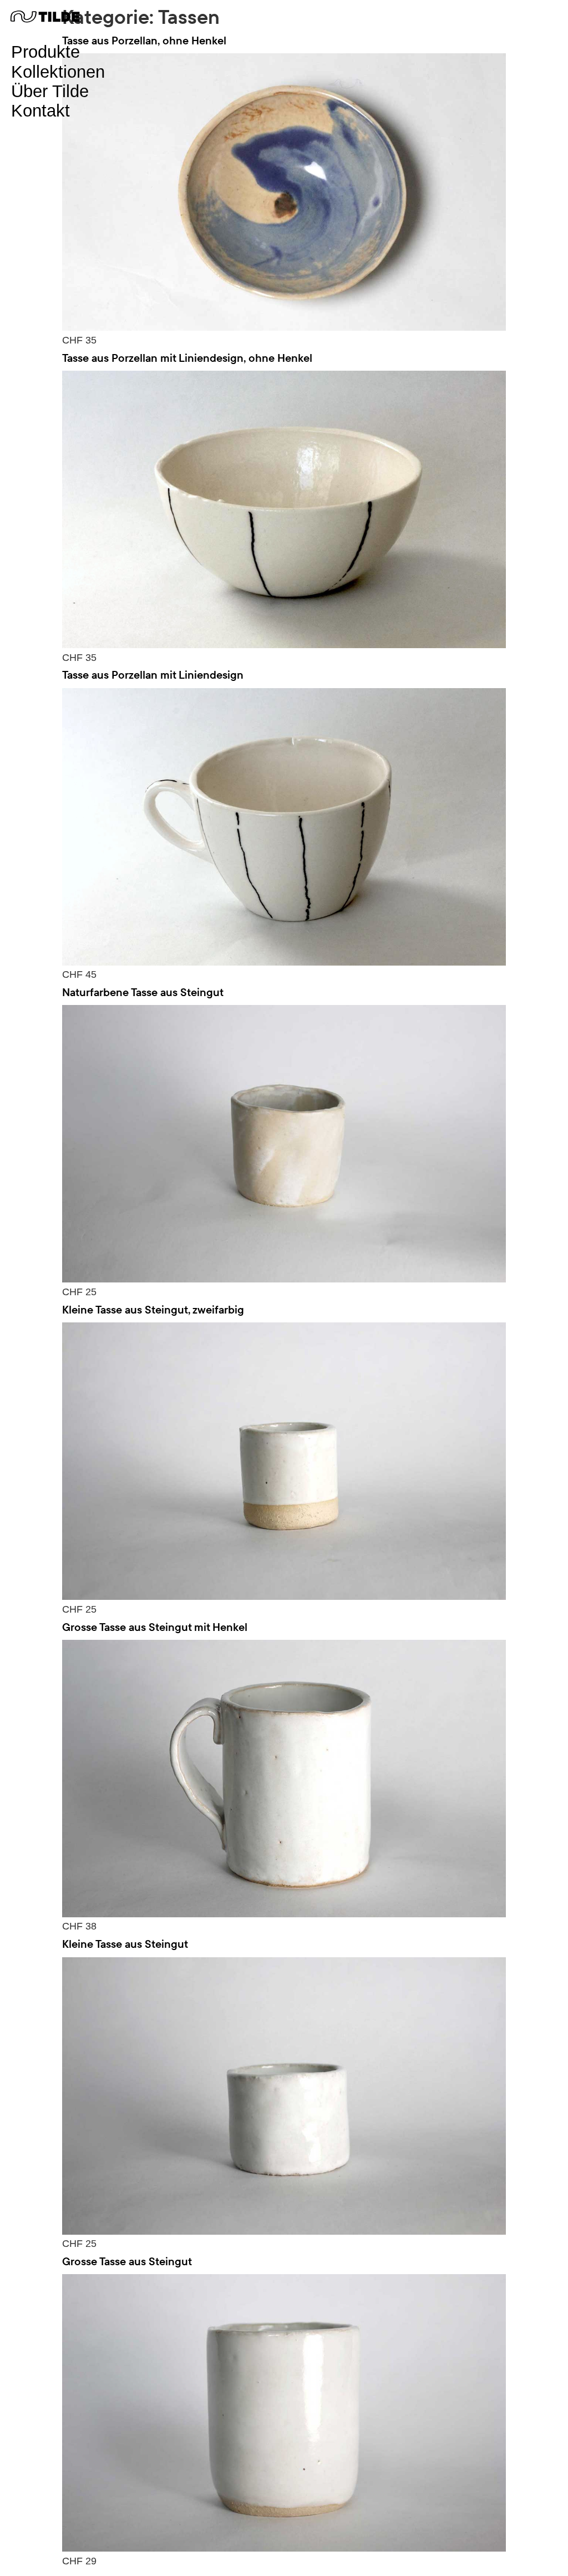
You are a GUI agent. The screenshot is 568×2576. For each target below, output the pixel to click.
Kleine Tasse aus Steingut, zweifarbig (153, 1309)
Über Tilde (50, 91)
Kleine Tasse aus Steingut (125, 1944)
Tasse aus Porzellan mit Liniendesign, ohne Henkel (187, 358)
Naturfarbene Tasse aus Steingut (143, 992)
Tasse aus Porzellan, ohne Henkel (144, 40)
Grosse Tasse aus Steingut (127, 2261)
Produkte (45, 52)
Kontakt (40, 111)
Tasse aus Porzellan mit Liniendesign (153, 675)
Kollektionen (58, 72)
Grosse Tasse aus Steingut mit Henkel (155, 1627)
